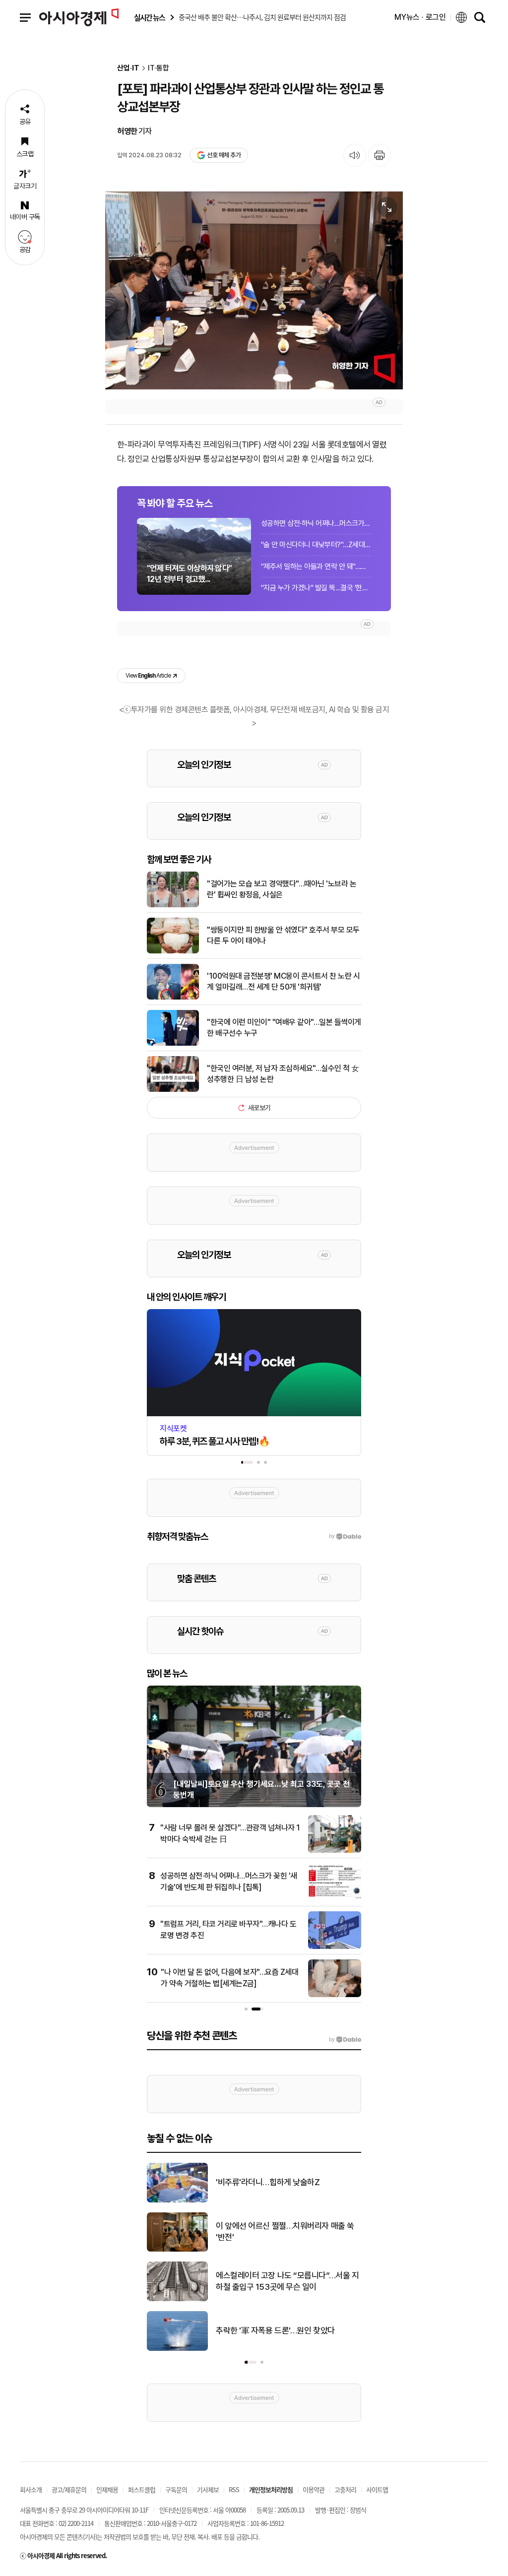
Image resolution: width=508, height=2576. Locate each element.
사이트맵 (377, 2489)
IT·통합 (159, 68)
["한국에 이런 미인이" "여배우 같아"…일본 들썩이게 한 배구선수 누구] (173, 1044)
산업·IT (128, 68)
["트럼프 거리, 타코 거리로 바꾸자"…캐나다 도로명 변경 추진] (335, 1947)
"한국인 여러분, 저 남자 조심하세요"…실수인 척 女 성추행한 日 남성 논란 (283, 1074)
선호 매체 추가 (224, 155)
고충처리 (345, 2489)
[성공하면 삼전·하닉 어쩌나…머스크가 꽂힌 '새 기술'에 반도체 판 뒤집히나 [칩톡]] (335, 1899)
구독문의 (176, 2489)
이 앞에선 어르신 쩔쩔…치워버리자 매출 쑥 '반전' (285, 2232)
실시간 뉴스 (149, 18)
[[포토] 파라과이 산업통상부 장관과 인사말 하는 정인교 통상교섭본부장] (254, 290)
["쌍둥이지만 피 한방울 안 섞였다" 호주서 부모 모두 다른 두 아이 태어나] (173, 951)
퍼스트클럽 (142, 2489)
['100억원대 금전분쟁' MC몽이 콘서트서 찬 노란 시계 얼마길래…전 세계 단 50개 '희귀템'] (173, 998)
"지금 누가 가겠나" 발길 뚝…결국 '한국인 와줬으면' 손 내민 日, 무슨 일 (316, 588)
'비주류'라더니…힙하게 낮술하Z (268, 2182)
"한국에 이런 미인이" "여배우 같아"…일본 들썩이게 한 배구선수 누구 (284, 1028)
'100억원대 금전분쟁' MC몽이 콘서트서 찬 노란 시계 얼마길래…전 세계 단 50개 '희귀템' (283, 981)
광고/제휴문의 (69, 2489)
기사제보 (208, 2489)
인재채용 (107, 2489)
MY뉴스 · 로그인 (420, 17)
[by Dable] (345, 2040)
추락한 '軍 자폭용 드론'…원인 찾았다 (275, 2330)
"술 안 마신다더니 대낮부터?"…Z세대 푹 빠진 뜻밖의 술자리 (316, 545)
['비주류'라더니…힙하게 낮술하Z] (177, 2200)
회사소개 (31, 2489)
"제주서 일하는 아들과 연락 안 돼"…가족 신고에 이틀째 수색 (316, 566)
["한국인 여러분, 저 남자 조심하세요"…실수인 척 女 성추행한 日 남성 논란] (173, 1090)
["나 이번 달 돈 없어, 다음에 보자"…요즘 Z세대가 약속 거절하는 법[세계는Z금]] (335, 1995)
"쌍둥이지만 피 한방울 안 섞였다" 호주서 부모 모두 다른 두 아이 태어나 (283, 935)
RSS (234, 2489)
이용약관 (314, 2489)
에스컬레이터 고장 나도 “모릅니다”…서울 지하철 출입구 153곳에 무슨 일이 (287, 2281)
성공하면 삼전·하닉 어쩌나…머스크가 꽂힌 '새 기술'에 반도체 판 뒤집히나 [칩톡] (316, 523)
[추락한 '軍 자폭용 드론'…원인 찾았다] (177, 2349)
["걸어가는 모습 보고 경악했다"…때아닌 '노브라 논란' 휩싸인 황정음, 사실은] (173, 905)
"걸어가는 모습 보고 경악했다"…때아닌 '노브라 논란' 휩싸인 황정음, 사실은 (282, 889)
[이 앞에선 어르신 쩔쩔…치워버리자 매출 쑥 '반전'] (177, 2250)
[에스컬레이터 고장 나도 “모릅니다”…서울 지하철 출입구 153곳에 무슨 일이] (177, 2299)
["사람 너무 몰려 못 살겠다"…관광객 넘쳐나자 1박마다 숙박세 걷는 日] (335, 1851)
